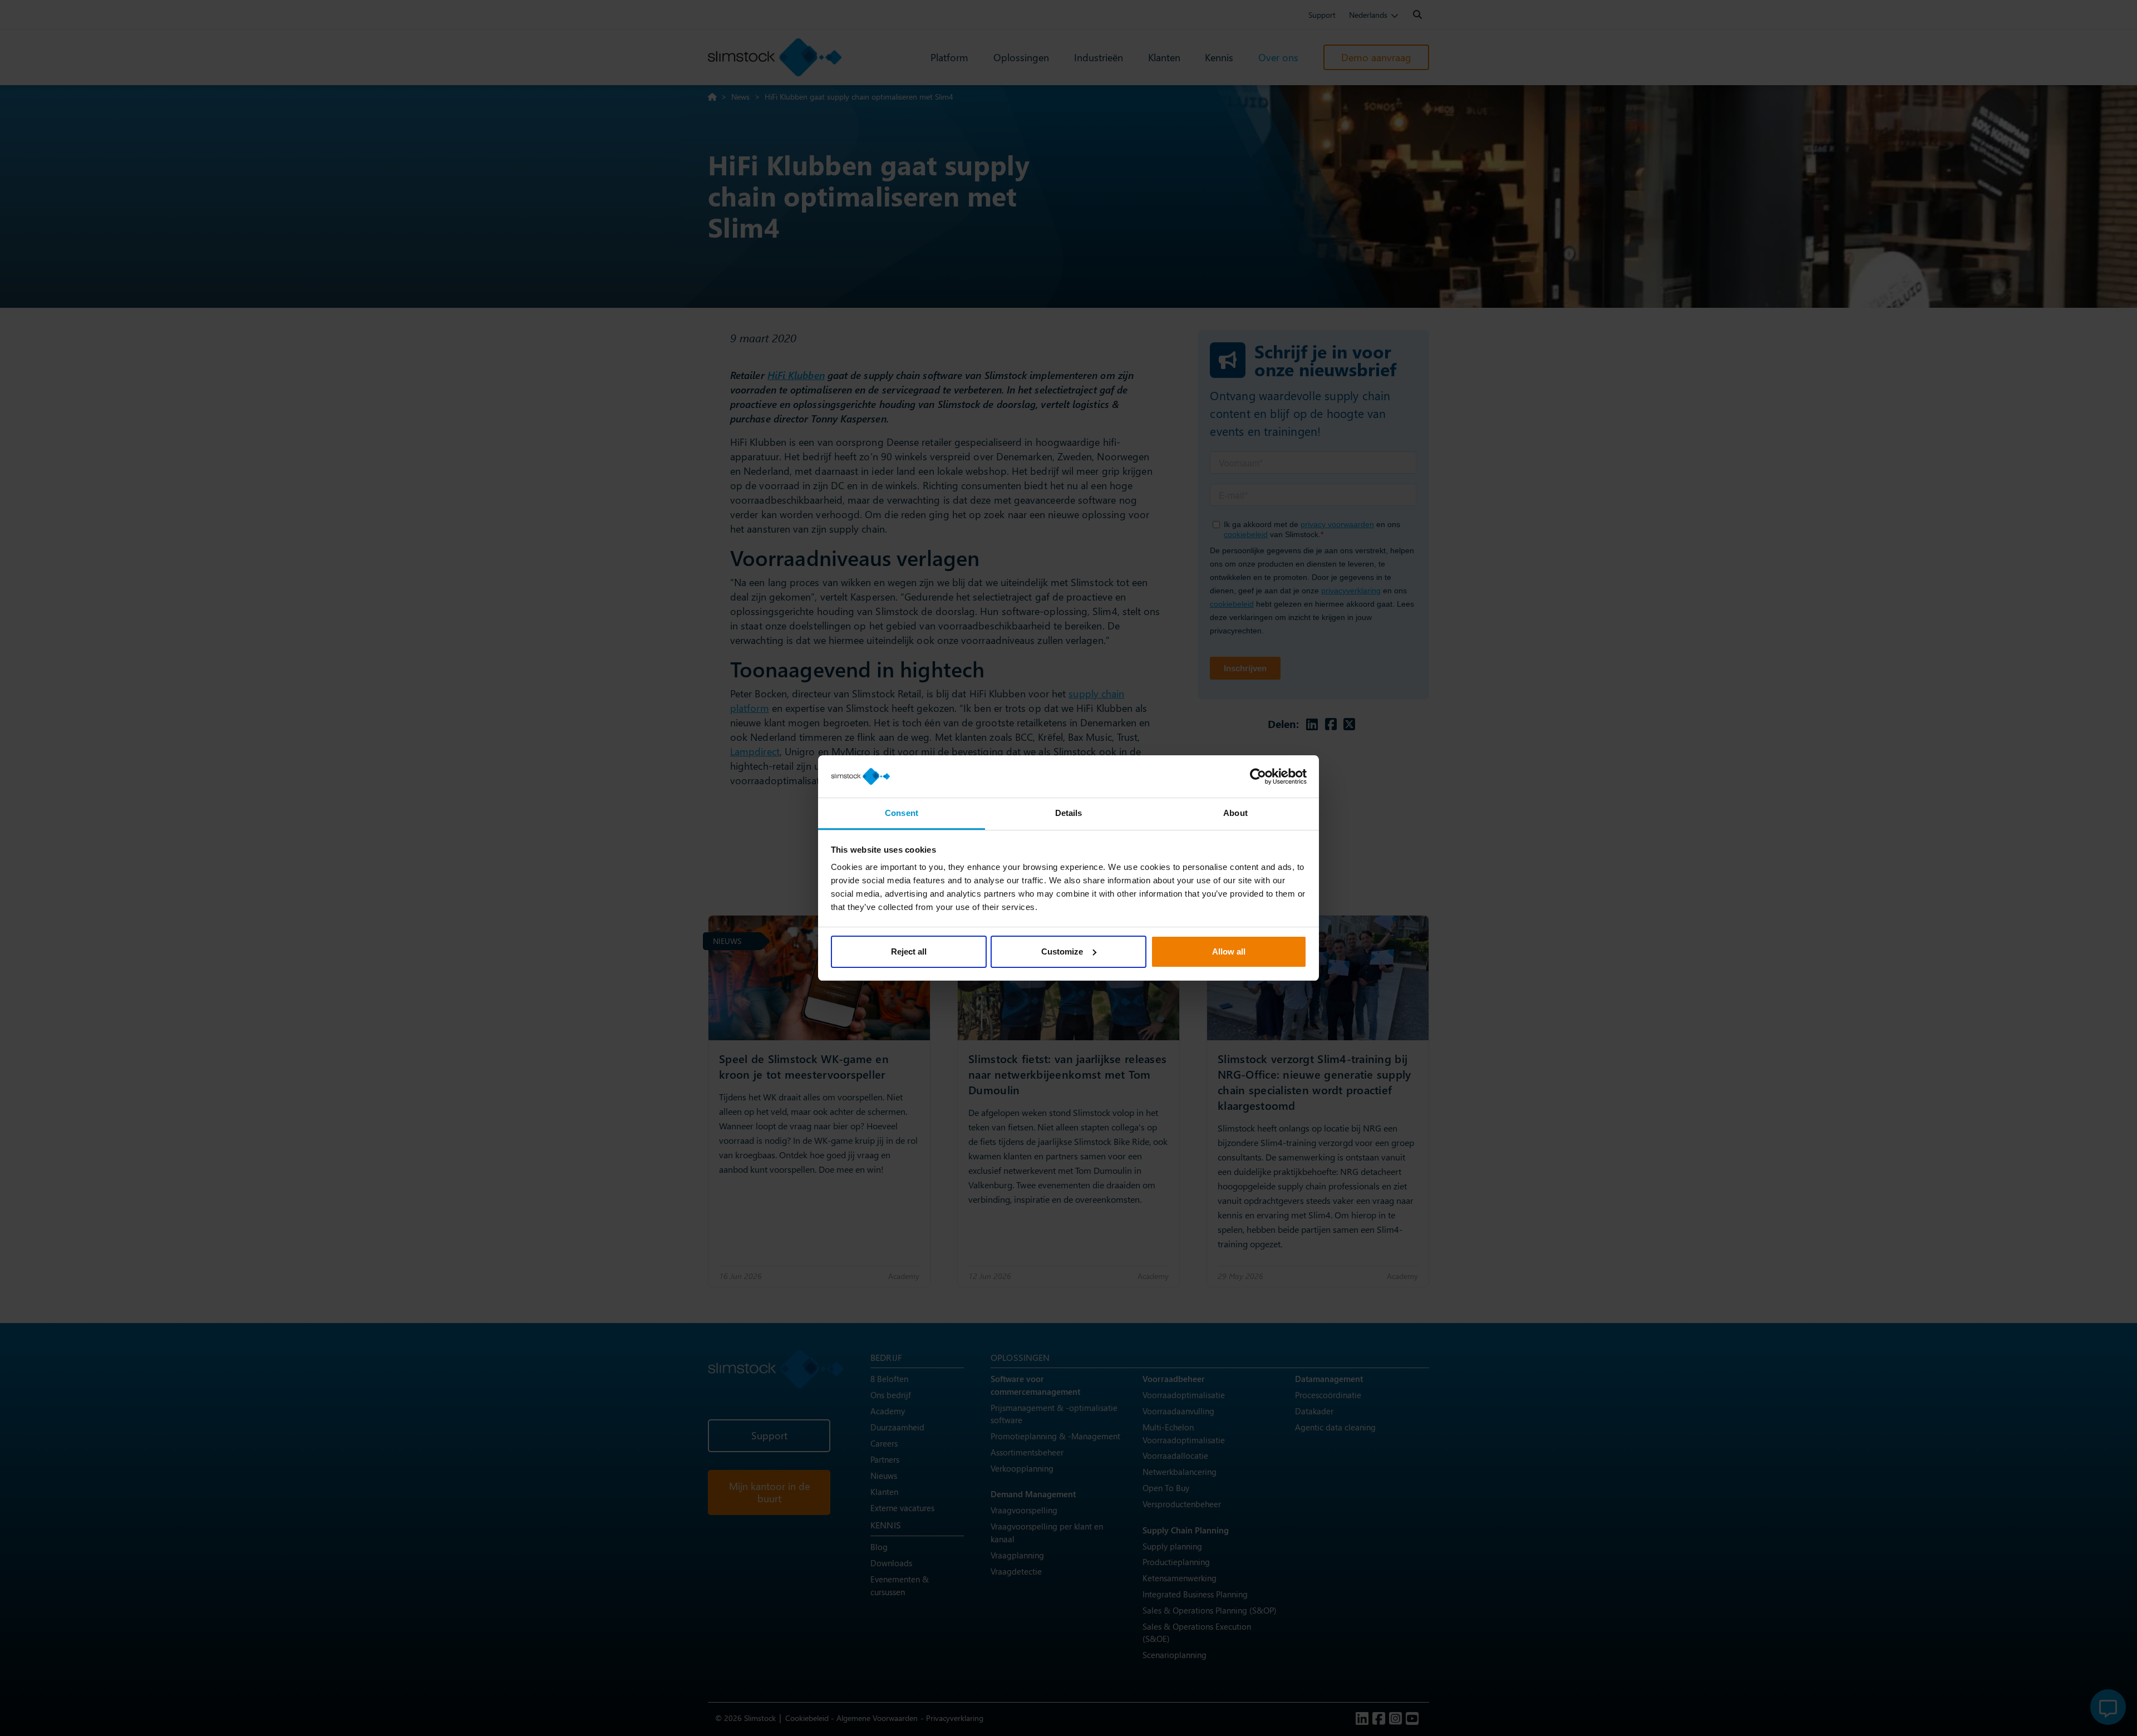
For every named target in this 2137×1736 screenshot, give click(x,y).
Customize (1062, 951)
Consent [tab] (902, 813)
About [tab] (1235, 813)
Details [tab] (1069, 813)
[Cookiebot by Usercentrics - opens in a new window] (1258, 776)
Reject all (909, 951)
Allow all (1229, 951)
